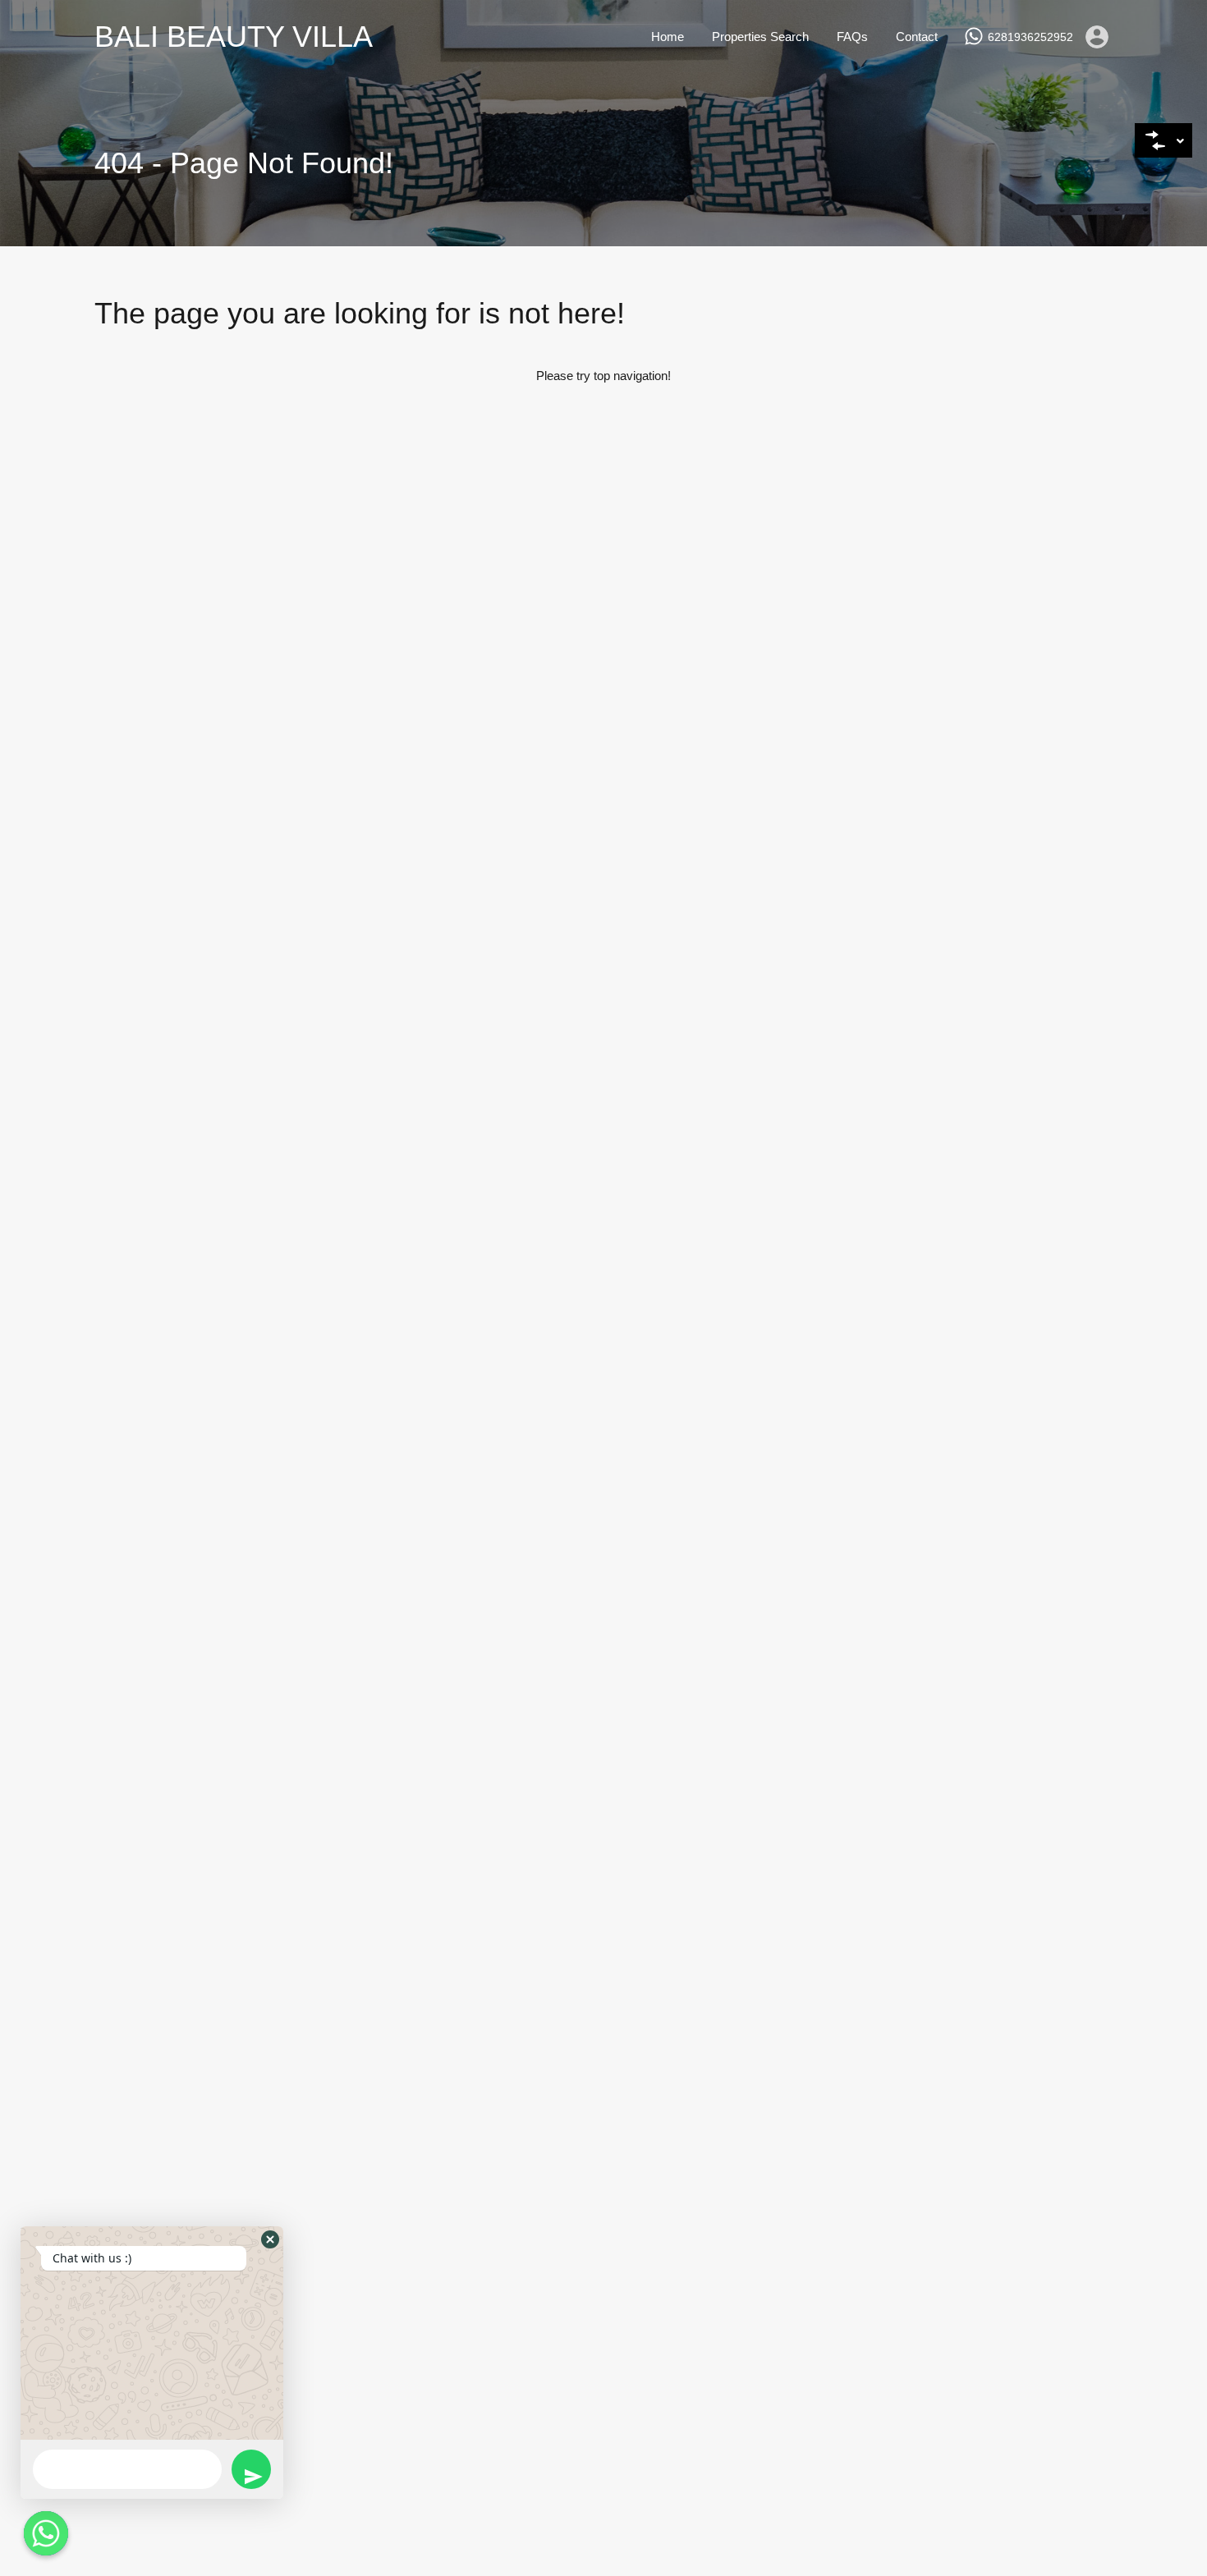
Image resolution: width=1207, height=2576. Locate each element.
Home (668, 37)
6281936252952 (1030, 37)
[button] (270, 2239)
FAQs (852, 37)
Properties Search (760, 37)
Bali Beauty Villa (234, 37)
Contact (917, 37)
